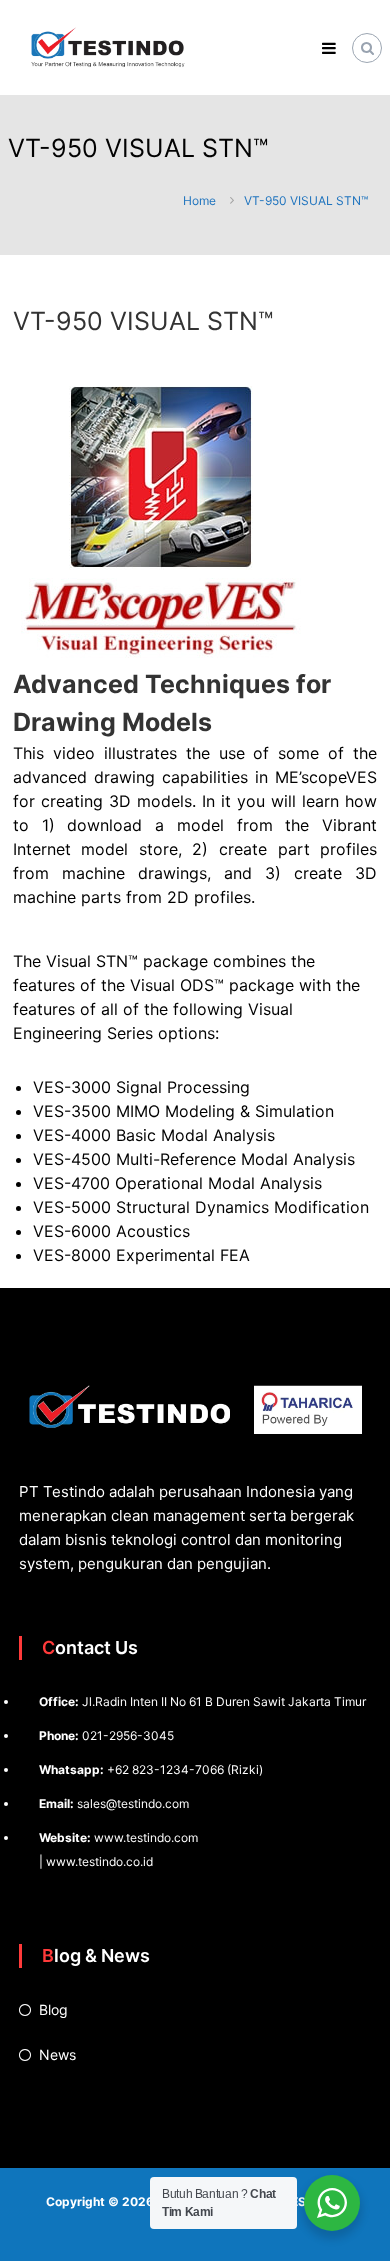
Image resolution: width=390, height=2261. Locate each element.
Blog (53, 2009)
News (57, 2054)
